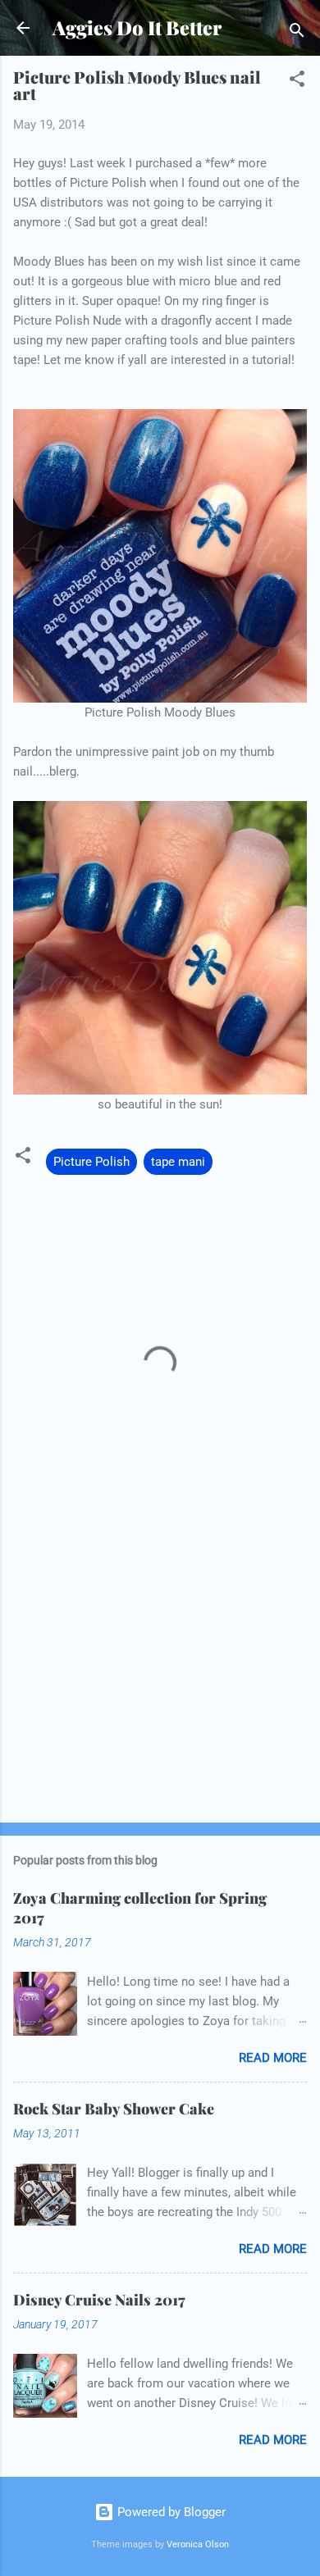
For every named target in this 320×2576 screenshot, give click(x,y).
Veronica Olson (198, 2544)
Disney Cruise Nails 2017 (99, 2300)
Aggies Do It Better (137, 27)
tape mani (178, 1162)
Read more (273, 2058)
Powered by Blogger (170, 2512)
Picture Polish (91, 1162)
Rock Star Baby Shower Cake (114, 2109)
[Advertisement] (160, 1682)
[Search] (297, 33)
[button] (297, 82)
